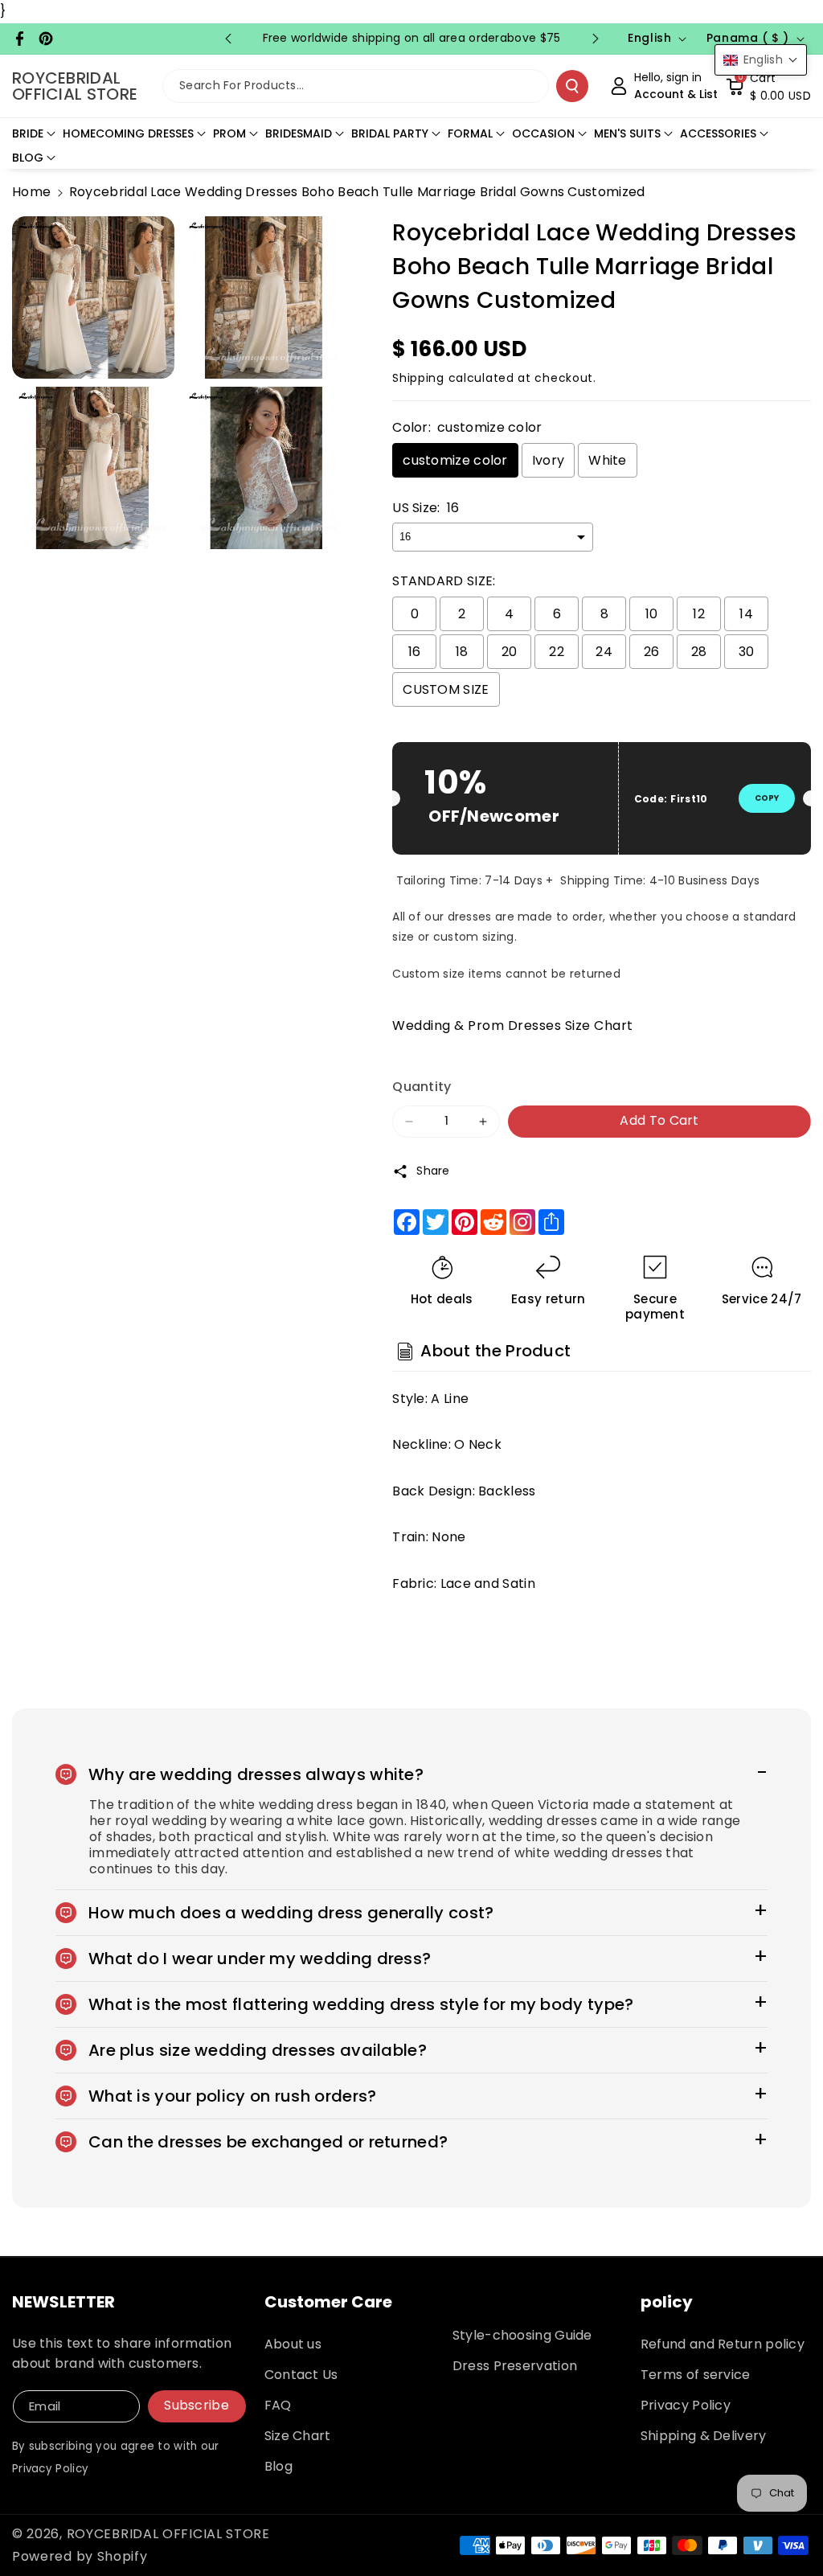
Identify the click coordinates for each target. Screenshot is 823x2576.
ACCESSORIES (718, 133)
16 (415, 652)
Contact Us (301, 2375)
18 (462, 652)
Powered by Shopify (80, 2556)
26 (652, 652)
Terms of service (696, 2375)
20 (510, 652)
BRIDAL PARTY (390, 133)
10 (652, 614)
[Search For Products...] (572, 86)
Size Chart (298, 2436)
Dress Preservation (515, 2366)
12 (699, 614)
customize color (455, 460)
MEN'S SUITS (627, 133)
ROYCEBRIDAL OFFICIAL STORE (168, 2534)
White (608, 460)
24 (604, 652)
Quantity (422, 1087)
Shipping (418, 378)
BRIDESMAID (299, 133)
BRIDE (28, 133)
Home (31, 192)
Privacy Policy (686, 2405)
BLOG (28, 158)
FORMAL (470, 133)
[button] (768, 86)
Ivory (549, 460)
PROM (229, 133)
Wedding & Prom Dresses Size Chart (513, 1025)
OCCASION (543, 133)
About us (293, 2344)
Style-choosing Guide (522, 2335)
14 (746, 614)
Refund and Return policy (723, 2344)
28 (699, 652)
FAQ (278, 2405)
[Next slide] (596, 39)
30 (747, 652)
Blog (278, 2466)
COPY (767, 798)
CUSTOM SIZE (446, 689)
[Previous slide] (228, 39)
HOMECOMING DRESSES (128, 133)
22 (557, 652)
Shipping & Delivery (704, 2436)
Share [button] (433, 1171)
